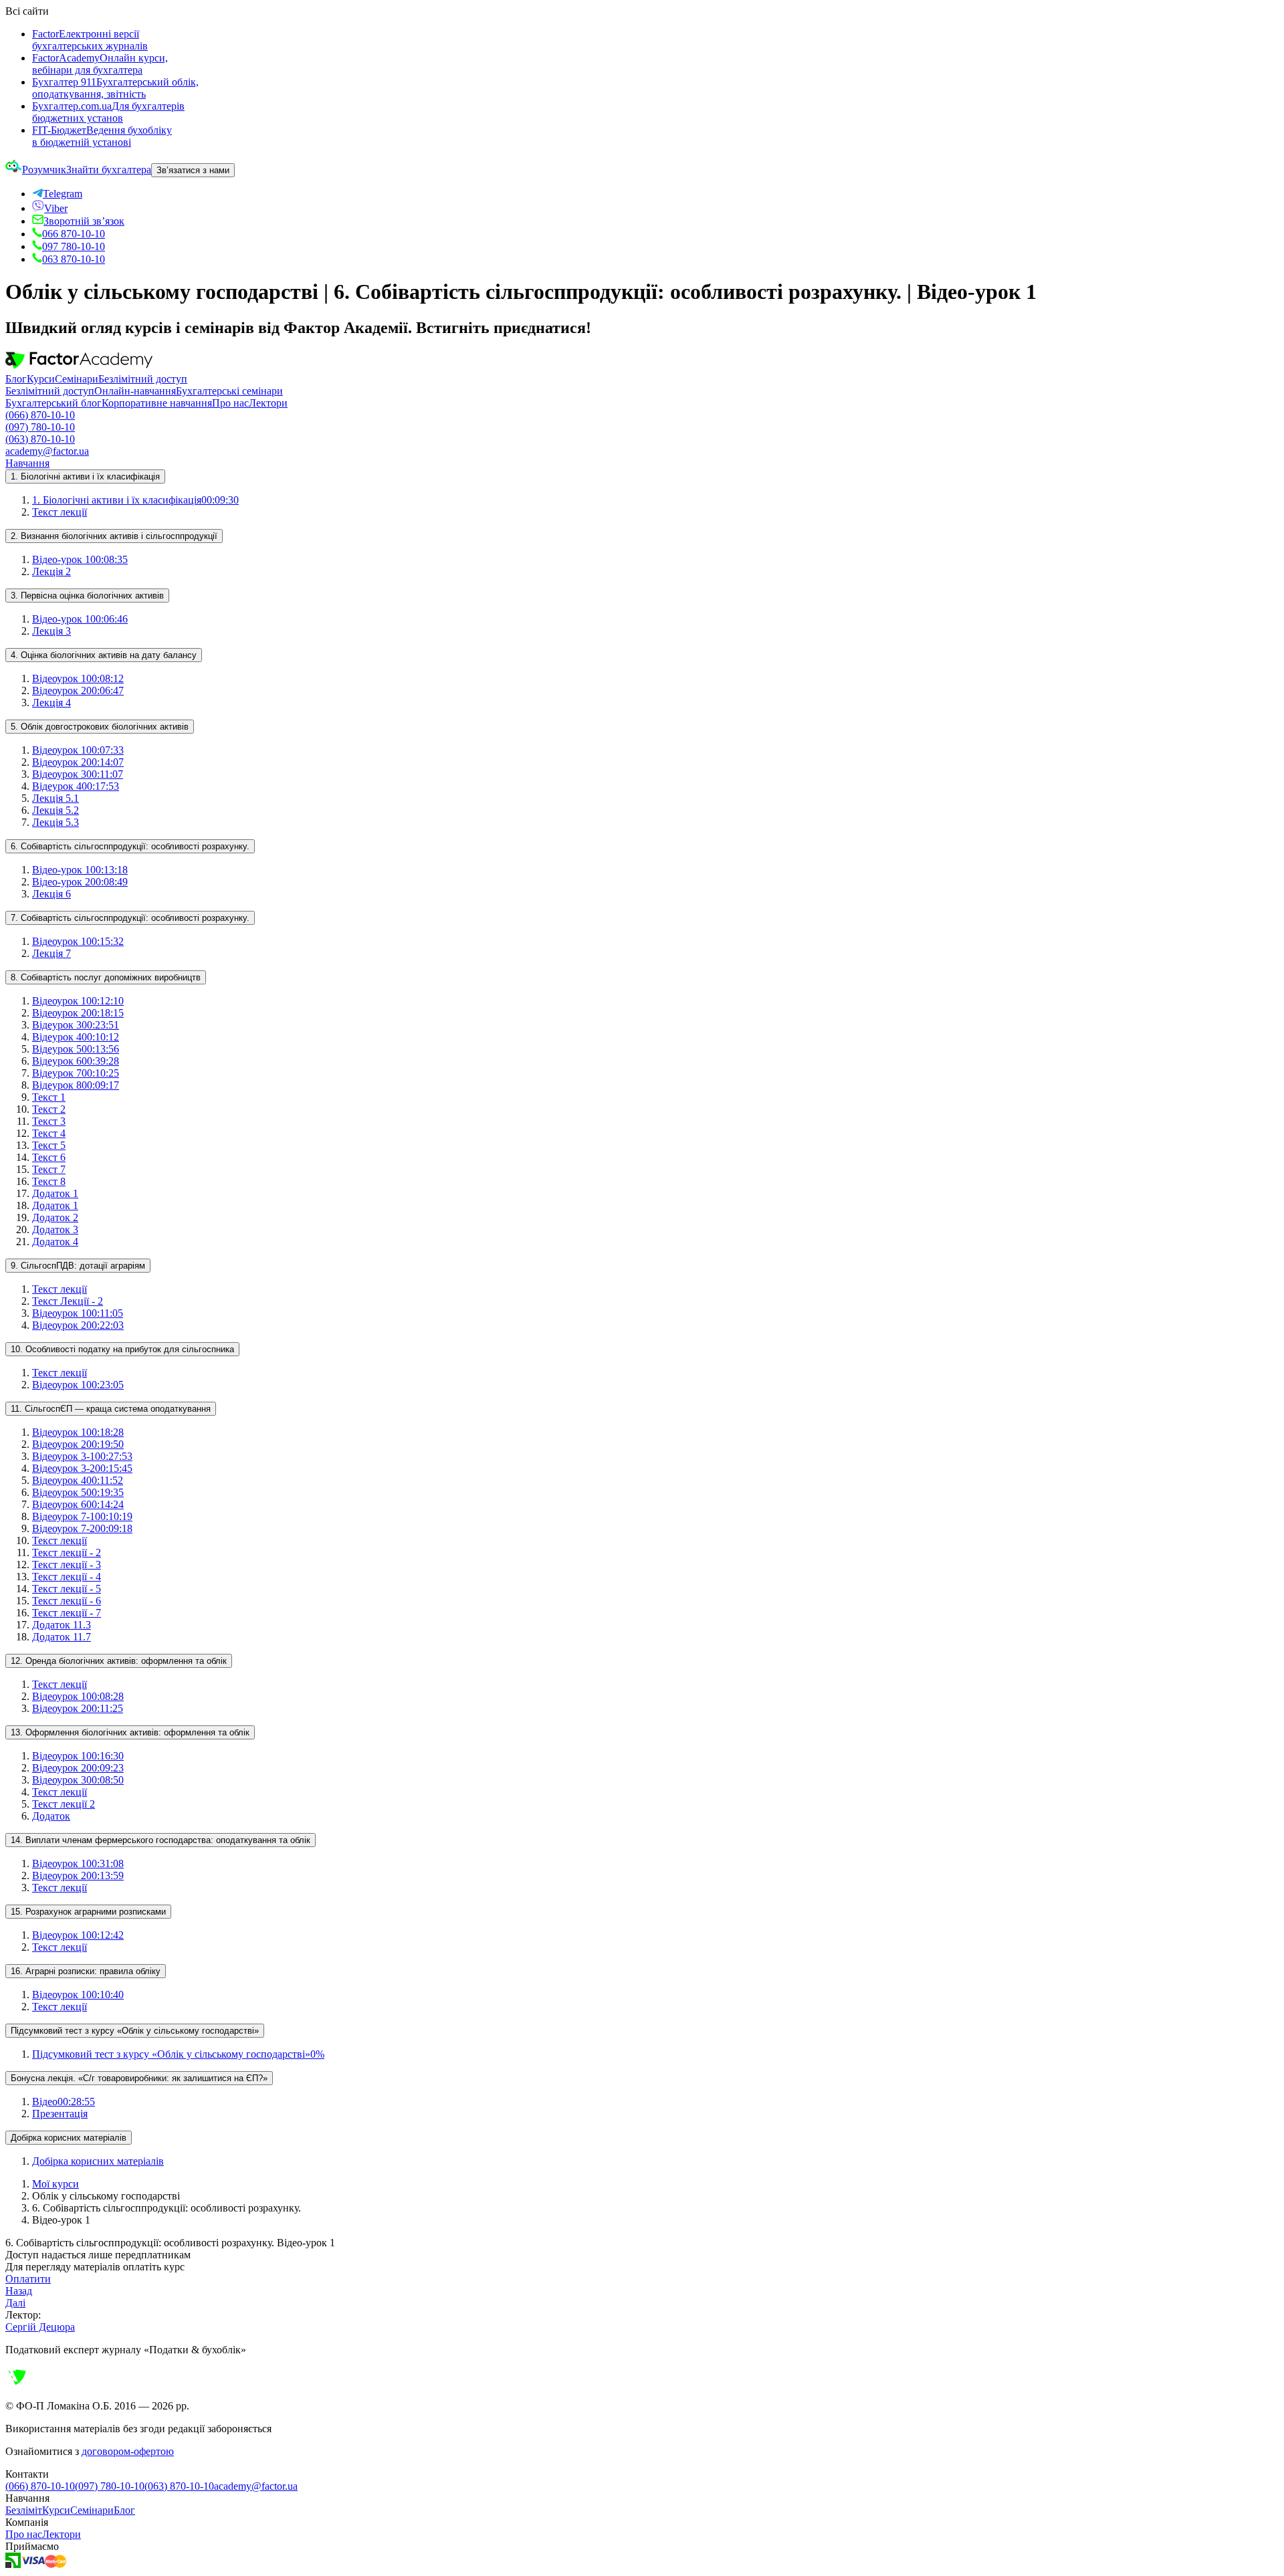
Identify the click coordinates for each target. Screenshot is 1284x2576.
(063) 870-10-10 (40, 439)
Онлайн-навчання (135, 391)
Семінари (77, 379)
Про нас (230, 403)
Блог (16, 379)
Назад (19, 2291)
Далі (15, 2303)
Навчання (27, 463)
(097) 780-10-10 (40, 427)
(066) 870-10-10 (40, 415)
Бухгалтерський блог (53, 403)
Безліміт (24, 2510)
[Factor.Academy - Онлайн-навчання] (79, 367)
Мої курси (56, 2184)
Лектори (268, 403)
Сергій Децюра (40, 2327)
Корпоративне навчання (157, 403)
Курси (41, 379)
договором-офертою (128, 2451)
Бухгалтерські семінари (229, 391)
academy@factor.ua (47, 451)
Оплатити (28, 2279)
